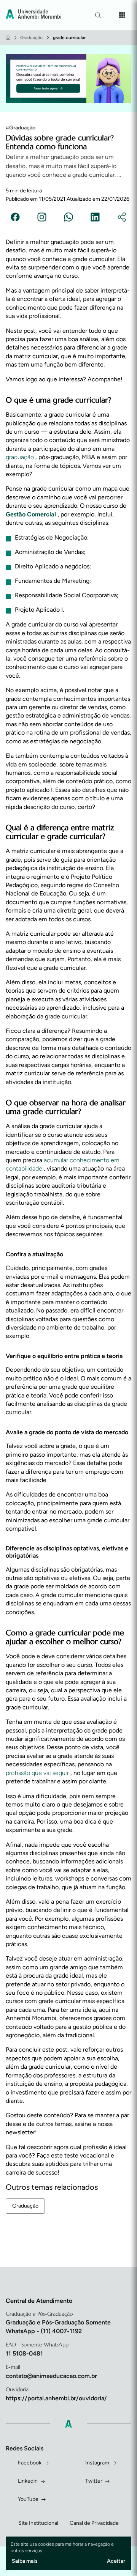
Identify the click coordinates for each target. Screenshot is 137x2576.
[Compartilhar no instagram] (42, 218)
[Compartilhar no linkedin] (95, 218)
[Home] (8, 38)
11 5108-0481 (24, 2353)
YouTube (28, 2499)
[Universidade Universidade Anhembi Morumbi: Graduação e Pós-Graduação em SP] (33, 15)
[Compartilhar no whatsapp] (68, 218)
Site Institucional (38, 2523)
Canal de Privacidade (94, 2523)
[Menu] (122, 15)
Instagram (97, 2463)
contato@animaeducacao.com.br (51, 2376)
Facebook (30, 2463)
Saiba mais (25, 2561)
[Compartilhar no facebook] (15, 218)
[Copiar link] (122, 218)
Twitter (94, 2481)
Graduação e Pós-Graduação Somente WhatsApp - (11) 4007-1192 (58, 2327)
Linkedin (28, 2481)
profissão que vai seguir (38, 1773)
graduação (21, 457)
